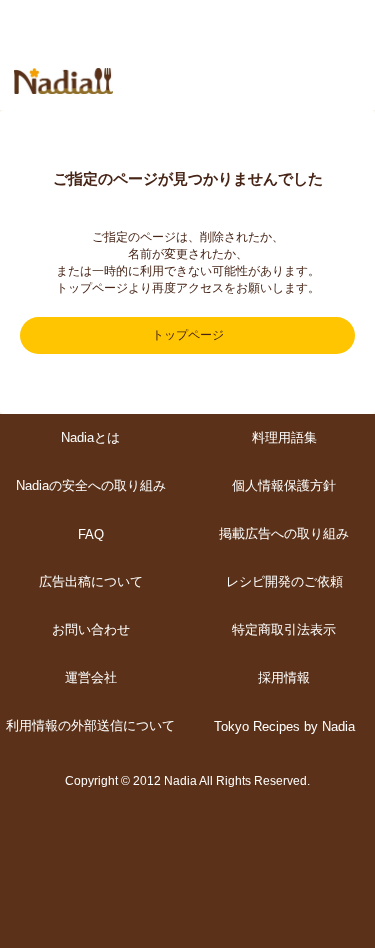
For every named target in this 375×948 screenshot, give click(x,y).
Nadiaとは (90, 437)
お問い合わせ (91, 629)
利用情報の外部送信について (90, 725)
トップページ (188, 335)
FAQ (91, 534)
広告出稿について (91, 581)
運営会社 (91, 677)
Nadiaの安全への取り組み (91, 485)
